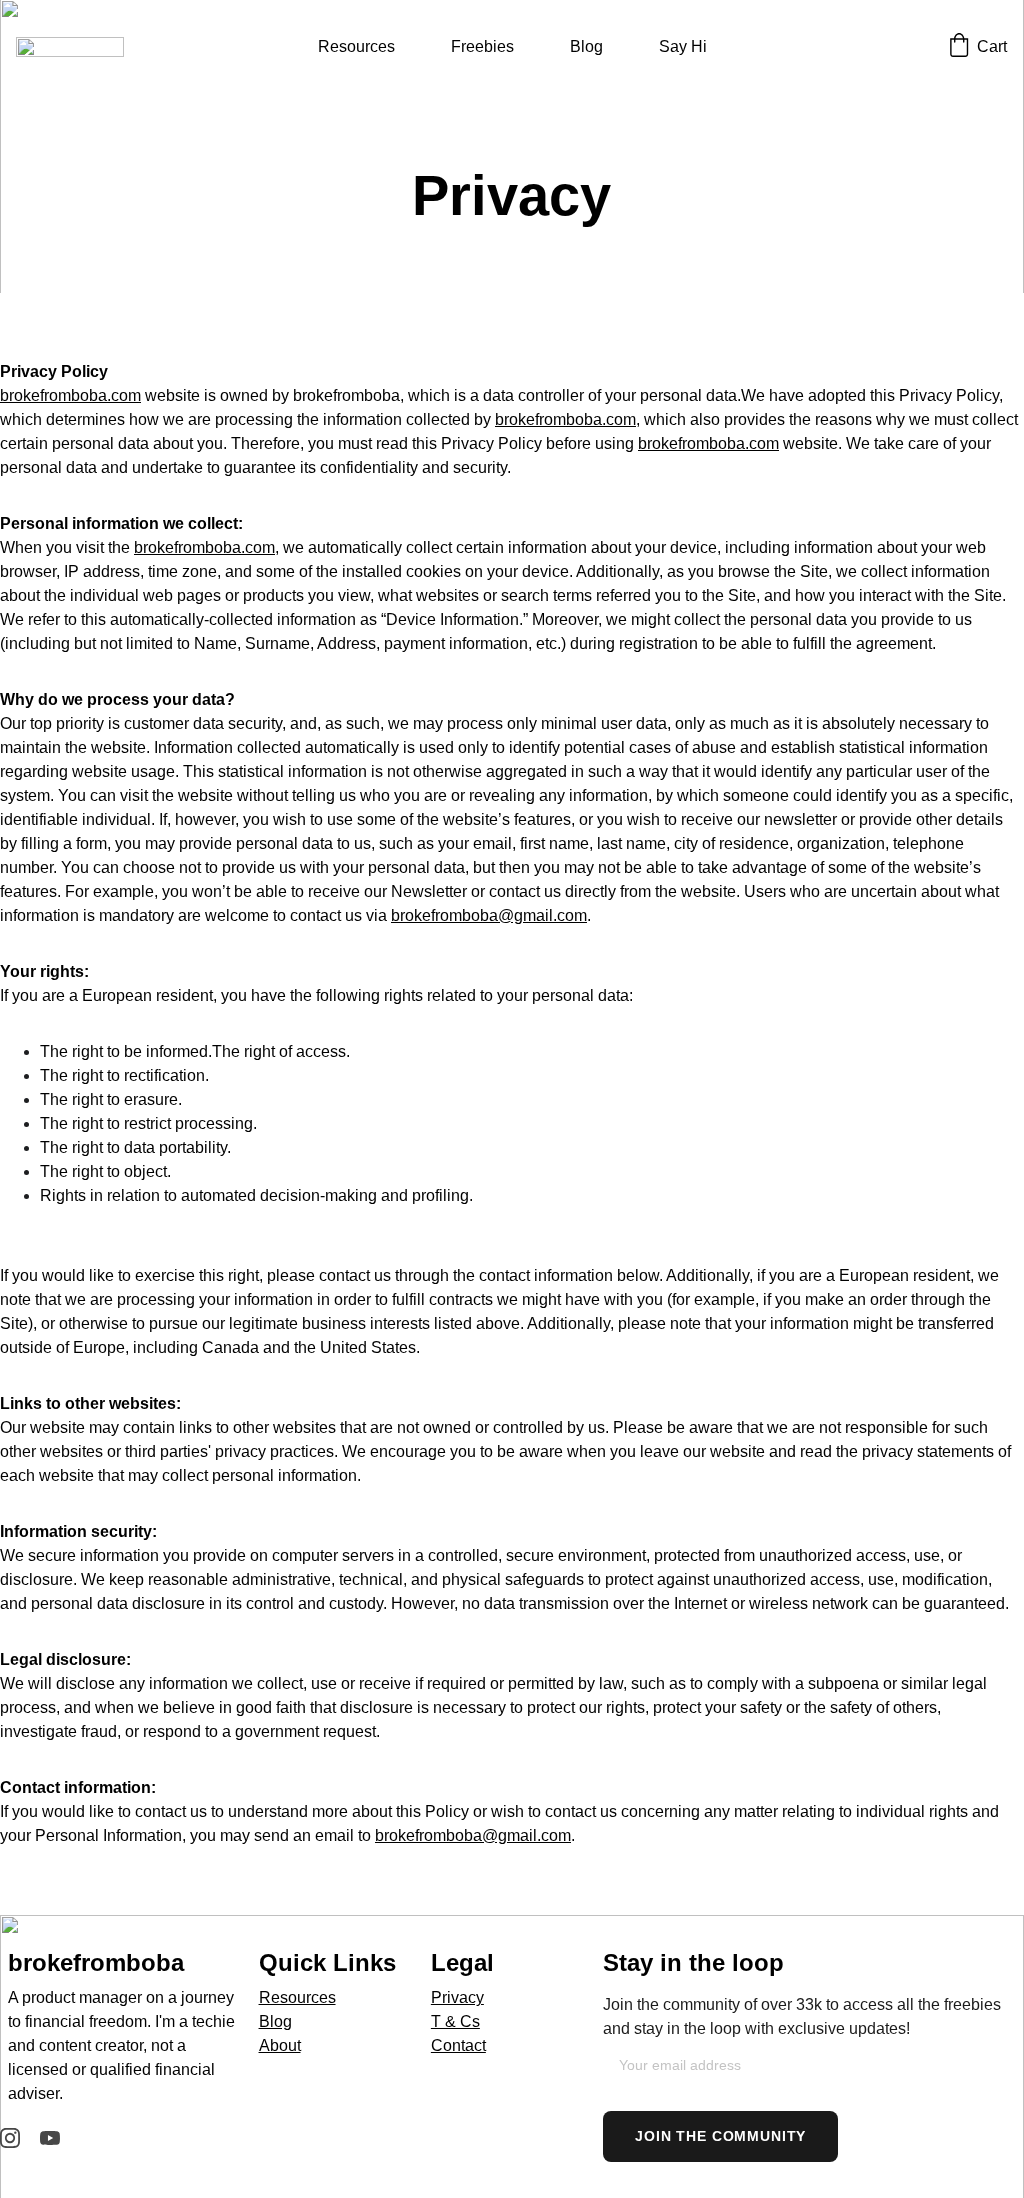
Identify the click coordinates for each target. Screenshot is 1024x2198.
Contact (458, 2045)
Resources (356, 46)
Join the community (720, 2136)
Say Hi (683, 46)
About (280, 2045)
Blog (586, 46)
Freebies (482, 46)
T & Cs (455, 2021)
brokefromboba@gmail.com (489, 915)
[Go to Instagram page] (10, 2138)
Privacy (457, 1997)
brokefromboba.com (70, 395)
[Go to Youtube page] (50, 2138)
